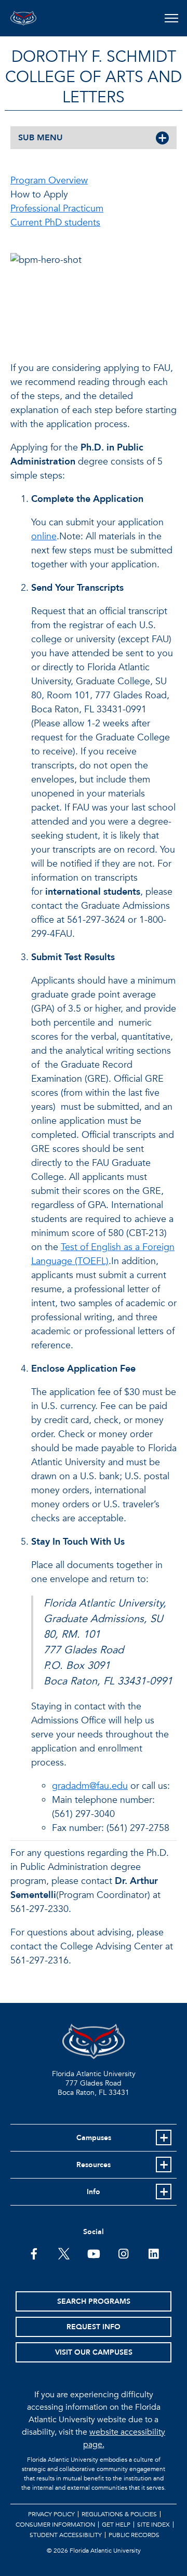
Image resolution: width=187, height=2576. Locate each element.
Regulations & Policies (119, 2514)
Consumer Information (55, 2525)
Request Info (94, 2327)
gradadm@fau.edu (90, 1786)
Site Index (153, 2525)
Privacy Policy (51, 2514)
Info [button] (94, 2192)
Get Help (116, 2525)
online (44, 536)
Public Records (134, 2535)
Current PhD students (55, 223)
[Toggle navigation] (171, 18)
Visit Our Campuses (94, 2352)
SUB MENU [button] (41, 138)
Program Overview (49, 181)
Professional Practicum (57, 209)
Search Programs (94, 2301)
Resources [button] (94, 2165)
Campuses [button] (94, 2138)
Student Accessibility (66, 2535)
